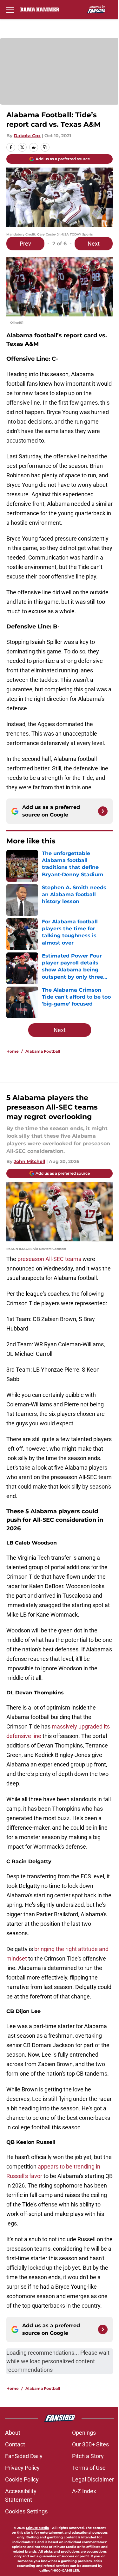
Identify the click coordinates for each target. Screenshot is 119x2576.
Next (94, 244)
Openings (84, 2433)
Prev (25, 244)
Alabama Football (43, 1051)
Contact (15, 2444)
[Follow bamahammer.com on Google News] (103, 811)
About (13, 2433)
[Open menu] (10, 9)
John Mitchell (29, 1161)
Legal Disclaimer (93, 2479)
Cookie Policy (22, 2479)
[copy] (45, 147)
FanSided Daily (24, 2456)
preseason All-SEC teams (49, 1259)
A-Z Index (84, 2491)
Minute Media (37, 2528)
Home (13, 1051)
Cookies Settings (26, 2511)
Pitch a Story (88, 2456)
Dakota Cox (27, 136)
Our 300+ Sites (90, 2444)
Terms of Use (89, 2468)
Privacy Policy (22, 2468)
